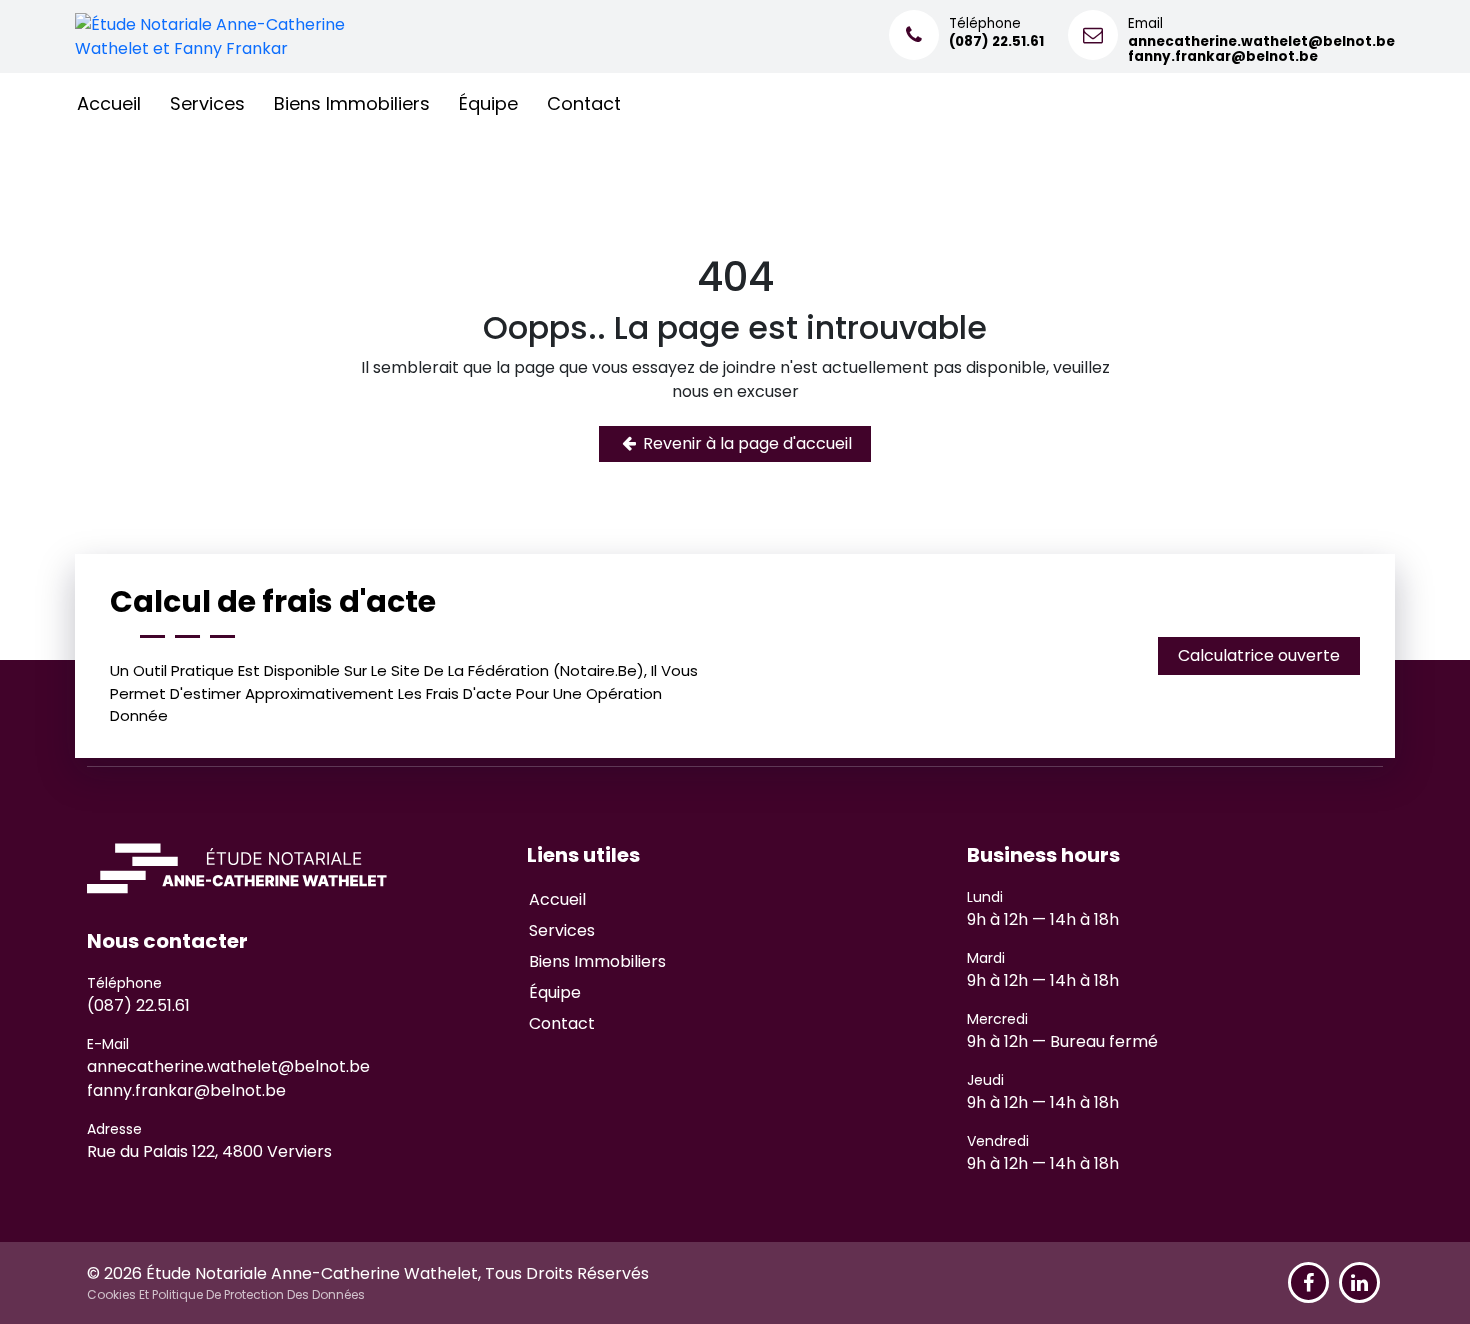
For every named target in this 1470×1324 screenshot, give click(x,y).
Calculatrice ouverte (1259, 655)
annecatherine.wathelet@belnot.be (228, 1066)
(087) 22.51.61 (138, 1005)
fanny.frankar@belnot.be (186, 1090)
